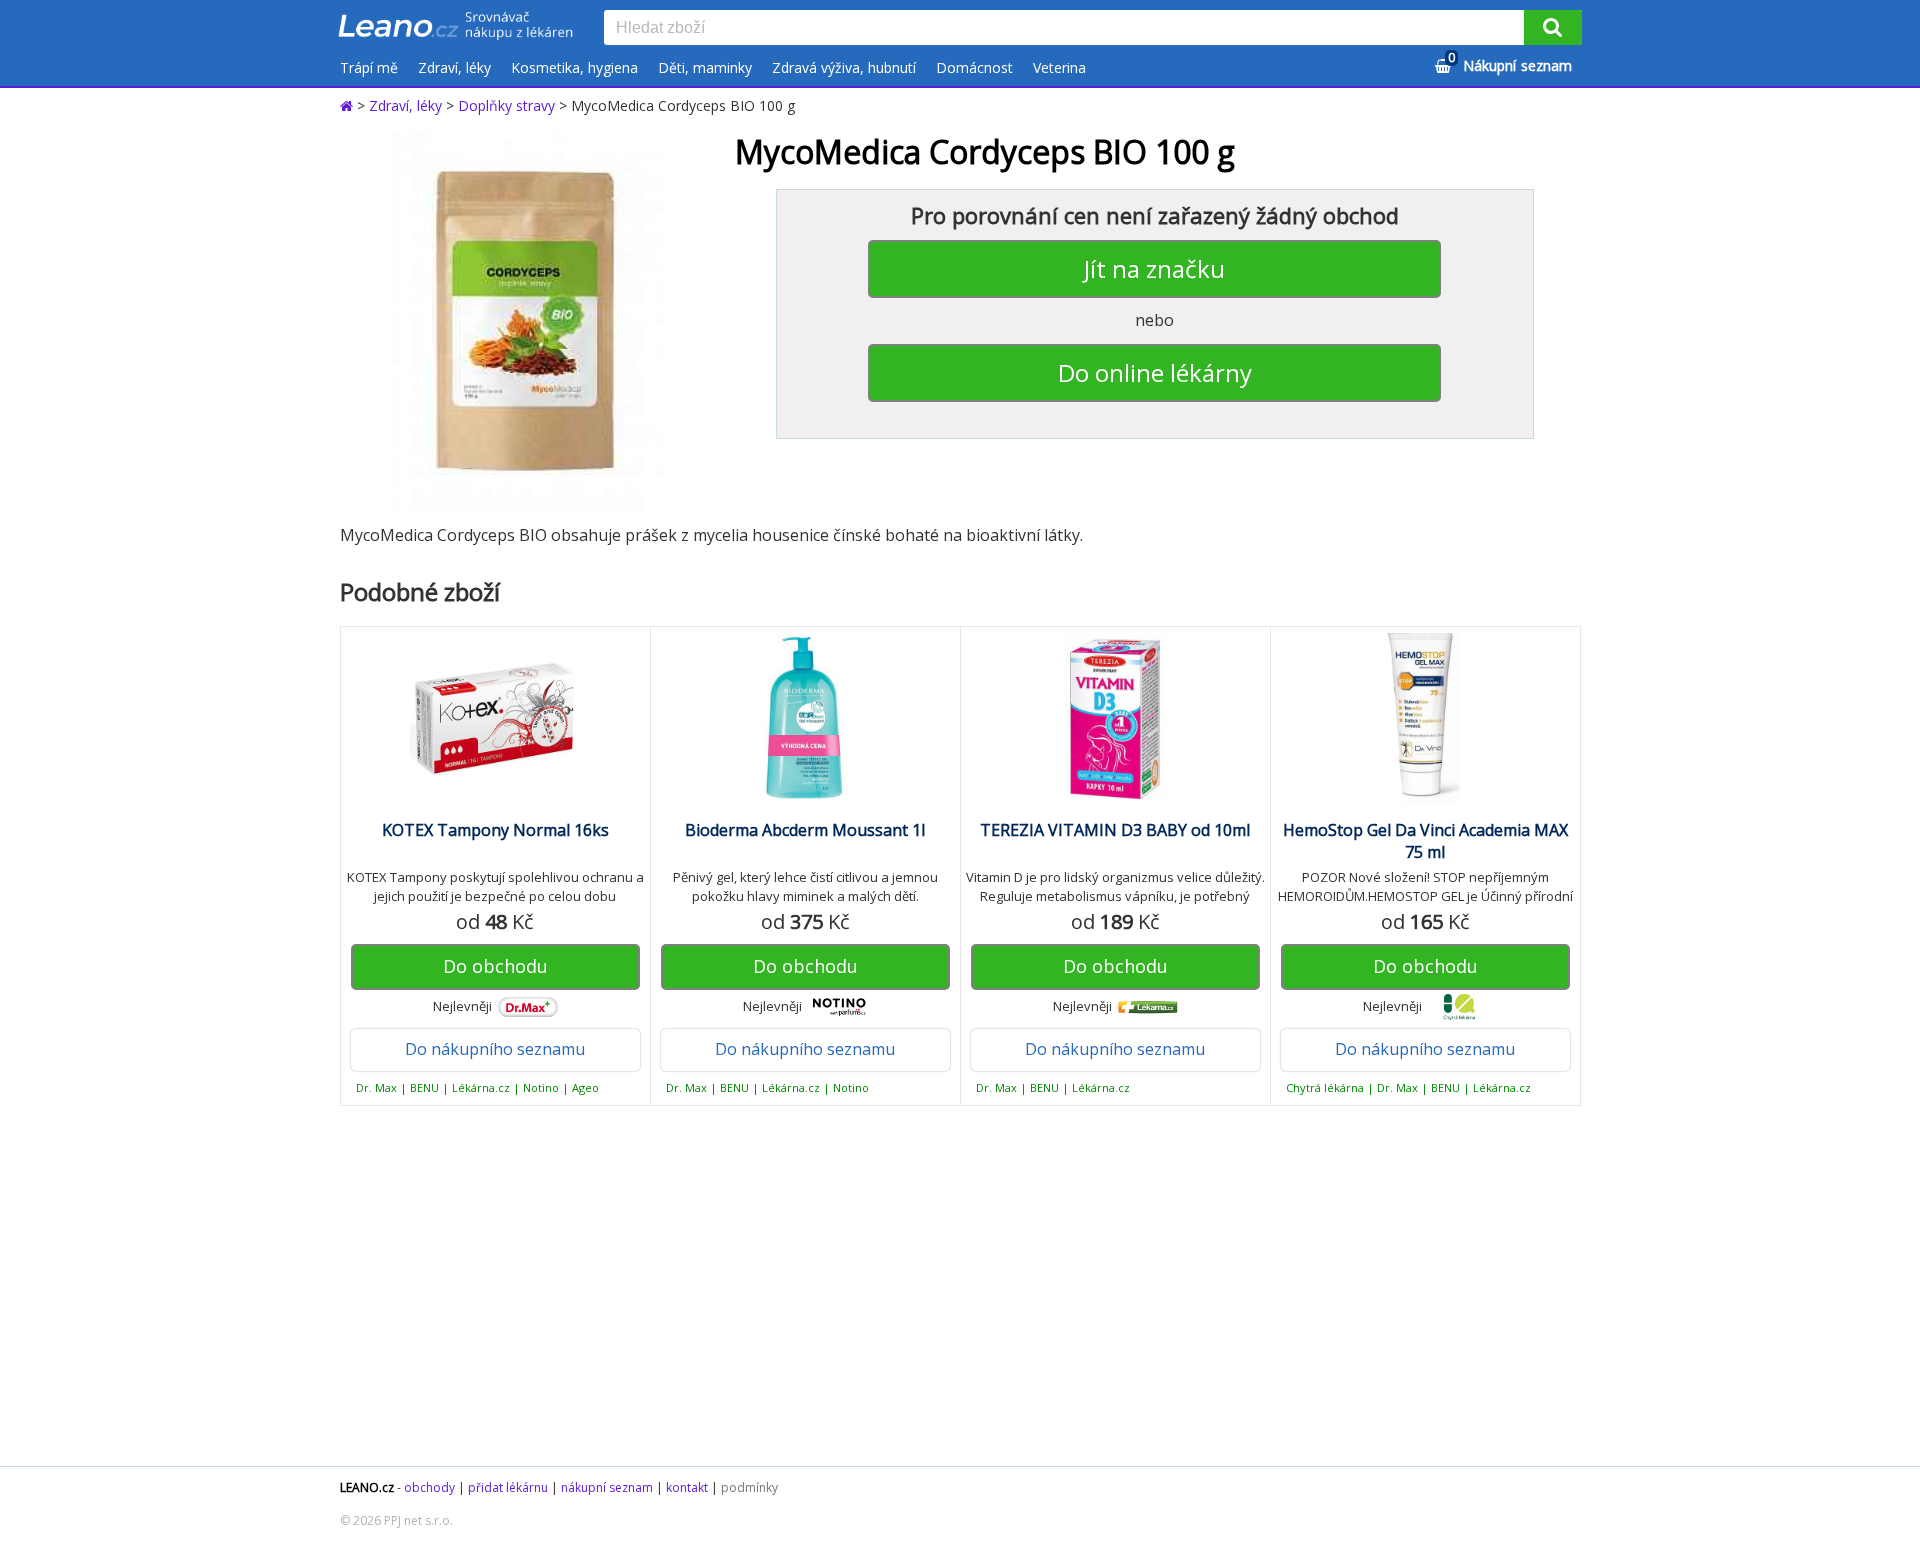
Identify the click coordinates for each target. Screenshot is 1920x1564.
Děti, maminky (705, 67)
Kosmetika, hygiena (574, 67)
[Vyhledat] (1553, 27)
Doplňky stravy (506, 105)
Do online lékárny (1155, 372)
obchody (429, 1487)
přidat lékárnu (508, 1487)
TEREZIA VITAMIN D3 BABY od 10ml (1115, 830)
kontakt (687, 1487)
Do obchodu (495, 966)
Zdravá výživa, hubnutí (844, 67)
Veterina (1059, 67)
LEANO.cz (367, 1487)
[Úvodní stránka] (348, 105)
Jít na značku (1154, 268)
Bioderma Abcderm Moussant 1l (805, 830)
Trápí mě (369, 67)
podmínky (749, 1487)
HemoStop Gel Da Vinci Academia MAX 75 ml (1425, 841)
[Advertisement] (950, 1286)
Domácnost (974, 67)
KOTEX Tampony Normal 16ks (495, 830)
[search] (1068, 29)
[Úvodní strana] (456, 27)
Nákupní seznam (1510, 62)
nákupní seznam (607, 1487)
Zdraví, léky (454, 67)
